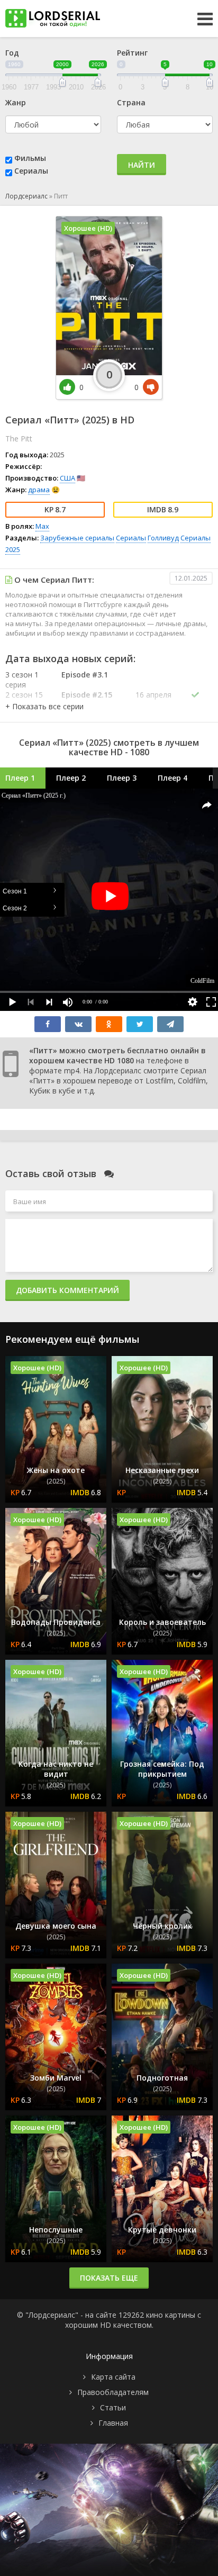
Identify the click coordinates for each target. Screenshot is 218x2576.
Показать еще (109, 2278)
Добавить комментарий (67, 1290)
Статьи (113, 2407)
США (67, 478)
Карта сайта (113, 2377)
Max (42, 526)
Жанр (16, 102)
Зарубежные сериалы (77, 538)
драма (39, 490)
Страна (131, 102)
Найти (142, 165)
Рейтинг (132, 53)
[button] (44, 706)
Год (12, 53)
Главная (113, 2423)
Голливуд (163, 538)
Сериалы (31, 171)
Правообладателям (113, 2392)
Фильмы (30, 158)
